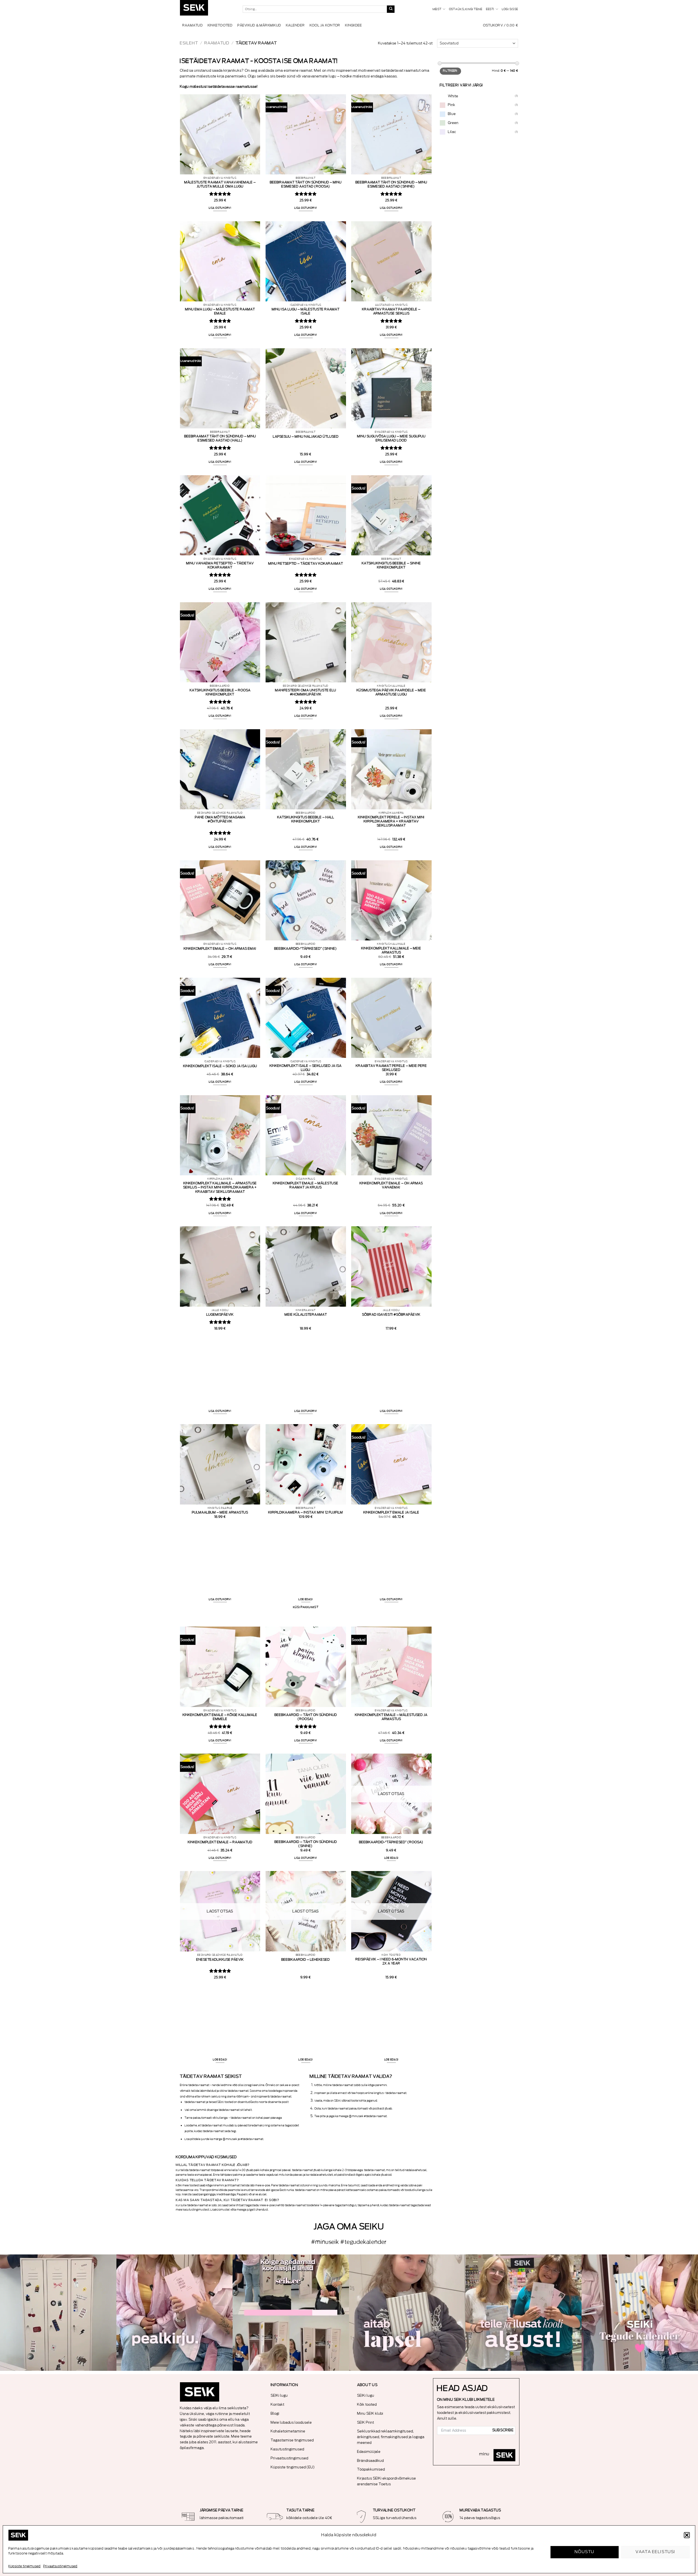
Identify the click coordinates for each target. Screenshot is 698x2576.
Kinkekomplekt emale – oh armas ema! (220, 949)
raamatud (217, 43)
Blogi (275, 2413)
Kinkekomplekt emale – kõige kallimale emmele (220, 1717)
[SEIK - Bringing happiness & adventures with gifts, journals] (207, 9)
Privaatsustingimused (60, 2566)
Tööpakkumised (371, 2469)
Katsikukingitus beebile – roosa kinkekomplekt (220, 692)
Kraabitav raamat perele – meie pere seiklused (391, 1068)
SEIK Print (366, 2422)
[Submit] (391, 9)
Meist (437, 9)
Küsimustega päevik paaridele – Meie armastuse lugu (391, 692)
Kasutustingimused (288, 2449)
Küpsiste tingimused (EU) (293, 2467)
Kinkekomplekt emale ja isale (391, 1512)
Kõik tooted (367, 2404)
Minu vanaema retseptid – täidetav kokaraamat (220, 565)
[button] (687, 2535)
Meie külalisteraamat (306, 1315)
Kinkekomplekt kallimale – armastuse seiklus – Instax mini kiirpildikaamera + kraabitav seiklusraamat (220, 1187)
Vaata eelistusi (655, 2552)
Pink (452, 105)
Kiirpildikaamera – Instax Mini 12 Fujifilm (306, 1512)
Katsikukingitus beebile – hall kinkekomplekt (306, 819)
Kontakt (278, 2404)
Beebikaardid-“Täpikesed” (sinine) (306, 949)
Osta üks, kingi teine (466, 9)
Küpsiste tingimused (25, 2566)
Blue (452, 114)
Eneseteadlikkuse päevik (220, 1960)
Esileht (189, 43)
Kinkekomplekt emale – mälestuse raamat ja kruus (306, 1185)
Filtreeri (450, 71)
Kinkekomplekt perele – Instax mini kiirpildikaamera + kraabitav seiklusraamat (391, 821)
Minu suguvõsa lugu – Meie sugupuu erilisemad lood (391, 438)
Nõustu (585, 2552)
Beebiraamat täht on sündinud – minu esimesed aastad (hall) (220, 438)
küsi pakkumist (306, 1607)
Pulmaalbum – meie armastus (220, 1512)
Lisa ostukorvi (220, 208)
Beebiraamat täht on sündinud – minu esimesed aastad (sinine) (391, 184)
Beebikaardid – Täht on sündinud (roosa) (306, 1717)
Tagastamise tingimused (292, 2440)
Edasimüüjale (369, 2452)
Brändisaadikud (371, 2461)
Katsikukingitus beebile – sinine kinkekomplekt (391, 565)
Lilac (452, 132)
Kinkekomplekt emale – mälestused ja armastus (391, 1717)
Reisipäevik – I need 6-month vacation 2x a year (391, 1961)
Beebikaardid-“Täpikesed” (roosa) (391, 1842)
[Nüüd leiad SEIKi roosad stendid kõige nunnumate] (524, 2313)
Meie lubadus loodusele (291, 2422)
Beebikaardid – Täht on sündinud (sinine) (306, 1844)
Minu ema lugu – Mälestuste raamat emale (220, 311)
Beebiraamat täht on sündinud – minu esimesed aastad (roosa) (306, 184)
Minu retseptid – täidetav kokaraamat (306, 564)
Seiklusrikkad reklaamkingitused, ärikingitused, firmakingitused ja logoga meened (391, 2437)
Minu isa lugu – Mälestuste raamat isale (306, 311)
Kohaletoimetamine (288, 2431)
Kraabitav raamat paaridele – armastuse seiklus (391, 311)
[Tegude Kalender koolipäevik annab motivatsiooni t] (407, 2313)
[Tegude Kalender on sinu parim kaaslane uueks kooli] (640, 2313)
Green (453, 123)
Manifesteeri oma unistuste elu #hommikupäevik (306, 692)
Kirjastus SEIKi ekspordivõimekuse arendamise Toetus (387, 2481)
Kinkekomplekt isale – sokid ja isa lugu (220, 1066)
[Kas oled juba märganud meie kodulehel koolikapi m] (58, 2313)
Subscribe (503, 2430)
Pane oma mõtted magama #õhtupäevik (220, 819)
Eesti (490, 9)
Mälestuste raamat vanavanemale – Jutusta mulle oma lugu (220, 184)
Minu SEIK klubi (370, 2413)
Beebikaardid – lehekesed (306, 1960)
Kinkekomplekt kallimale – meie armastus (391, 950)
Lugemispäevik (220, 1315)
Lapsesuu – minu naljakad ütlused (306, 437)
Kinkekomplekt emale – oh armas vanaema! (391, 1185)
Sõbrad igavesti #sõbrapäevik (391, 1315)
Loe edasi (306, 1599)
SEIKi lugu (279, 2395)
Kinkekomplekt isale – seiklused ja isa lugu (306, 1068)
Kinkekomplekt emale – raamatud (220, 1842)
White (453, 96)
